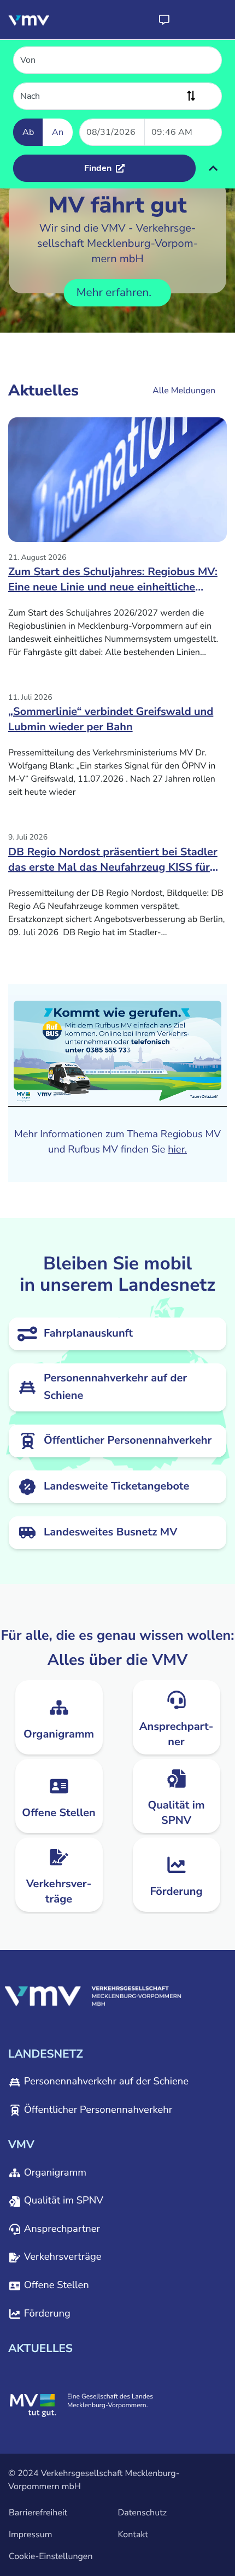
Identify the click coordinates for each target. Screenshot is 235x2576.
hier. (177, 1150)
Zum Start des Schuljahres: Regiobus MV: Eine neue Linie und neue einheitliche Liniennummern (113, 583)
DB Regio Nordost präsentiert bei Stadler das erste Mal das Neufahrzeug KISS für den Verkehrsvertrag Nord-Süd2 (113, 864)
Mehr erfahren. (115, 293)
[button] (164, 20)
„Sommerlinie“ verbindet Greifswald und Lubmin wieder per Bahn (111, 720)
